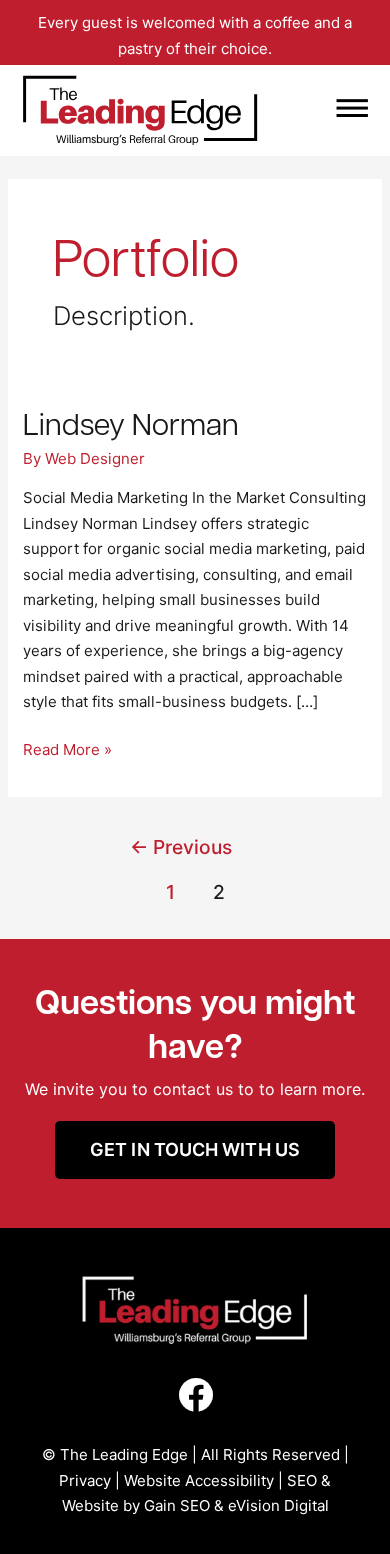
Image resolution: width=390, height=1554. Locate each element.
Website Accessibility (199, 1480)
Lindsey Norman (131, 422)
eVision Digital (278, 1505)
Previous (181, 847)
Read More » (67, 748)
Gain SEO (177, 1505)
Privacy (85, 1480)
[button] (317, 110)
